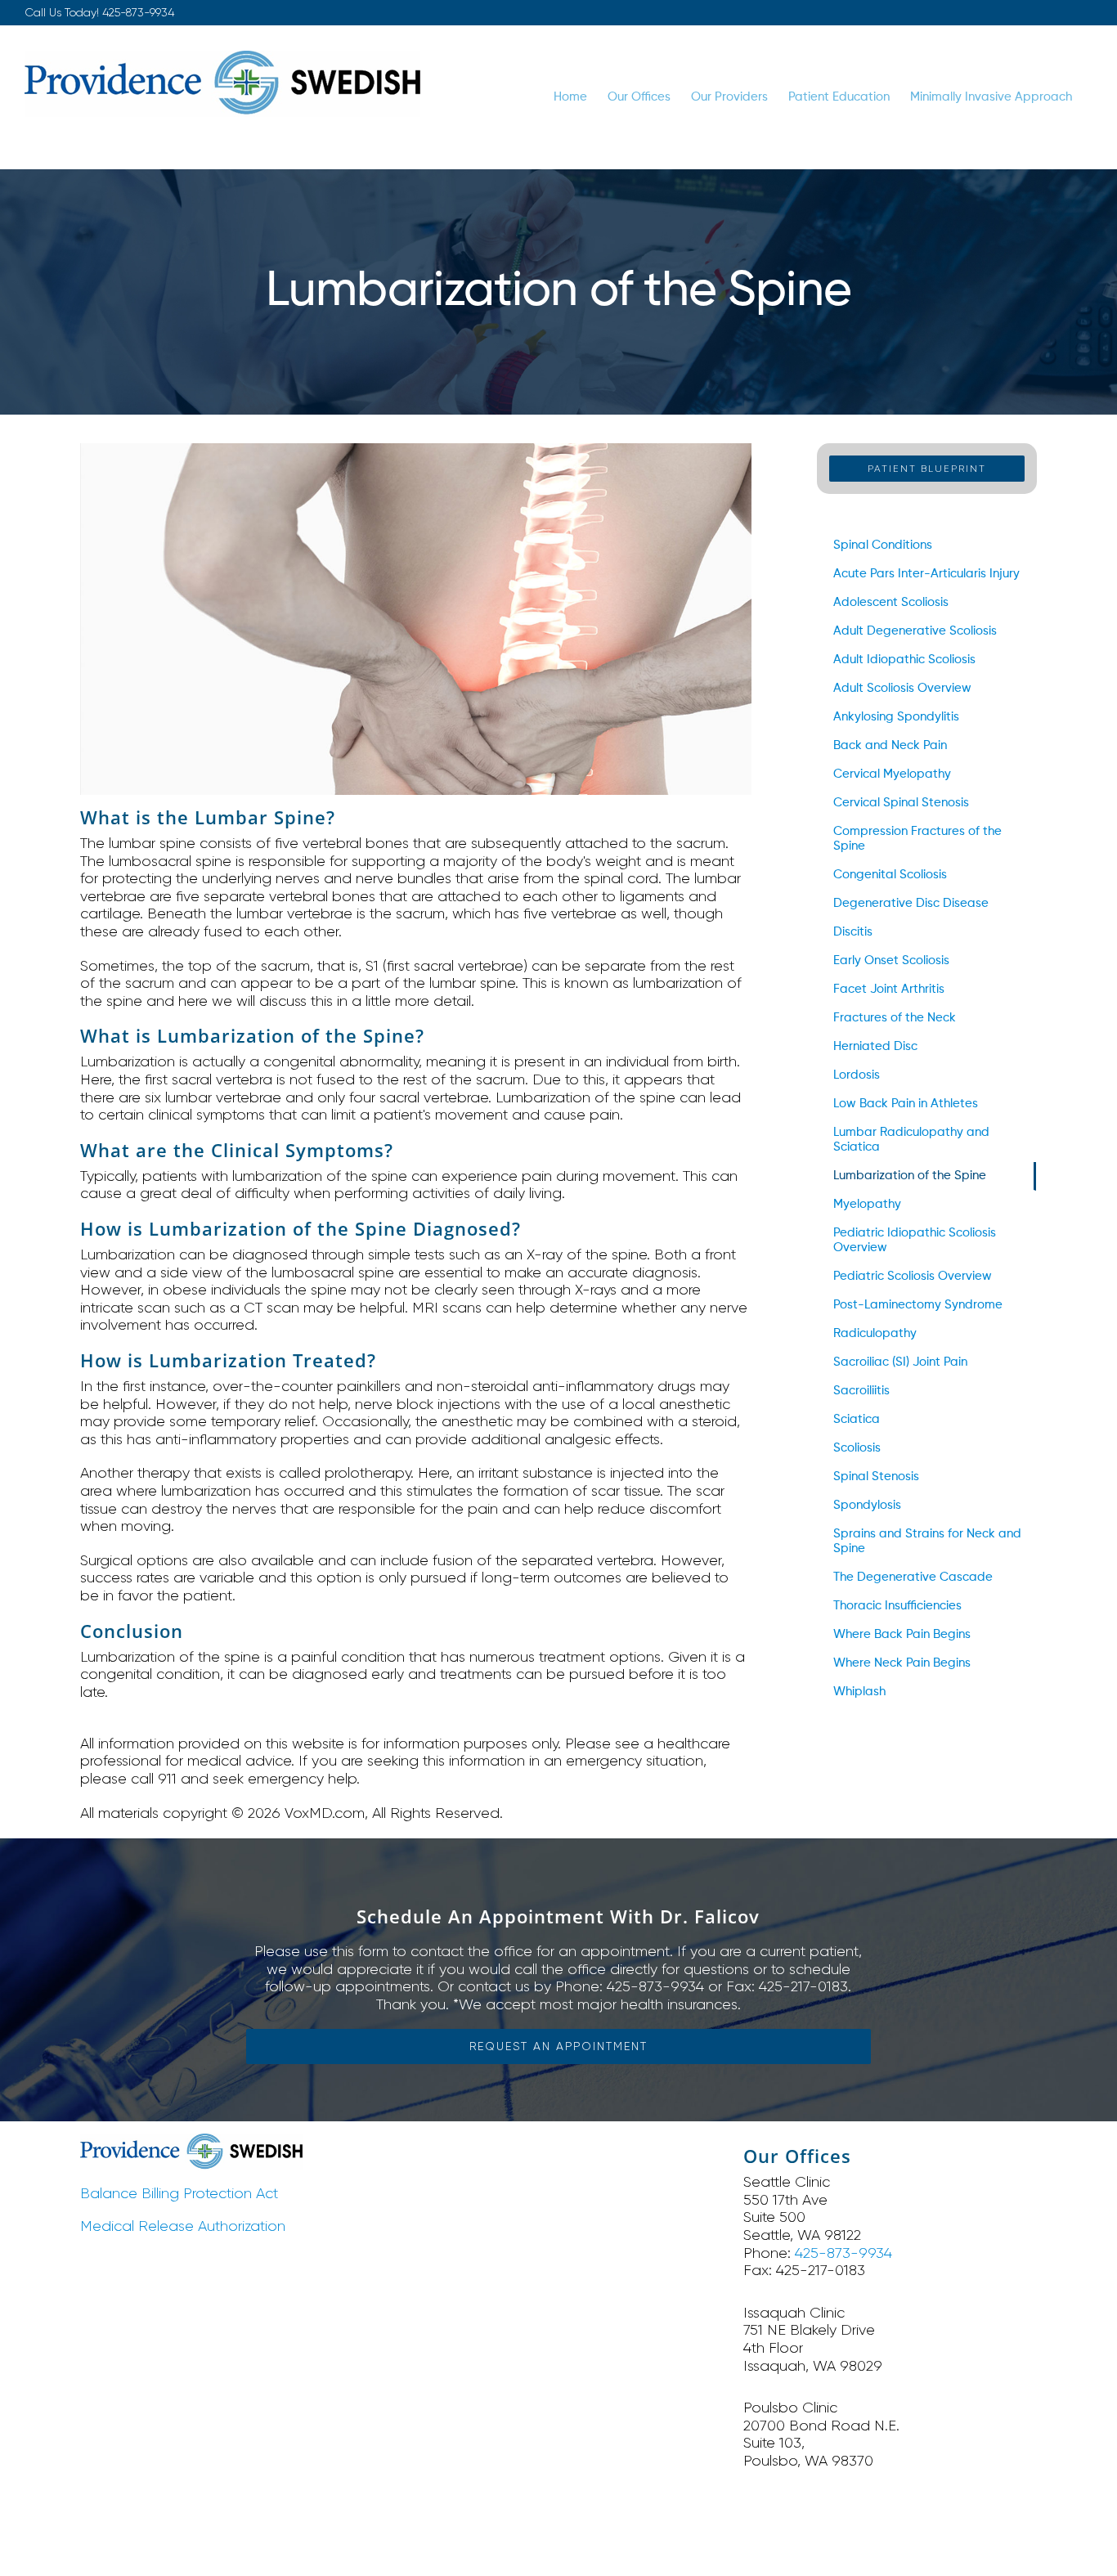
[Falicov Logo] (191, 2141)
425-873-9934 (138, 12)
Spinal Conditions (883, 545)
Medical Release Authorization (183, 2226)
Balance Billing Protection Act (179, 2193)
